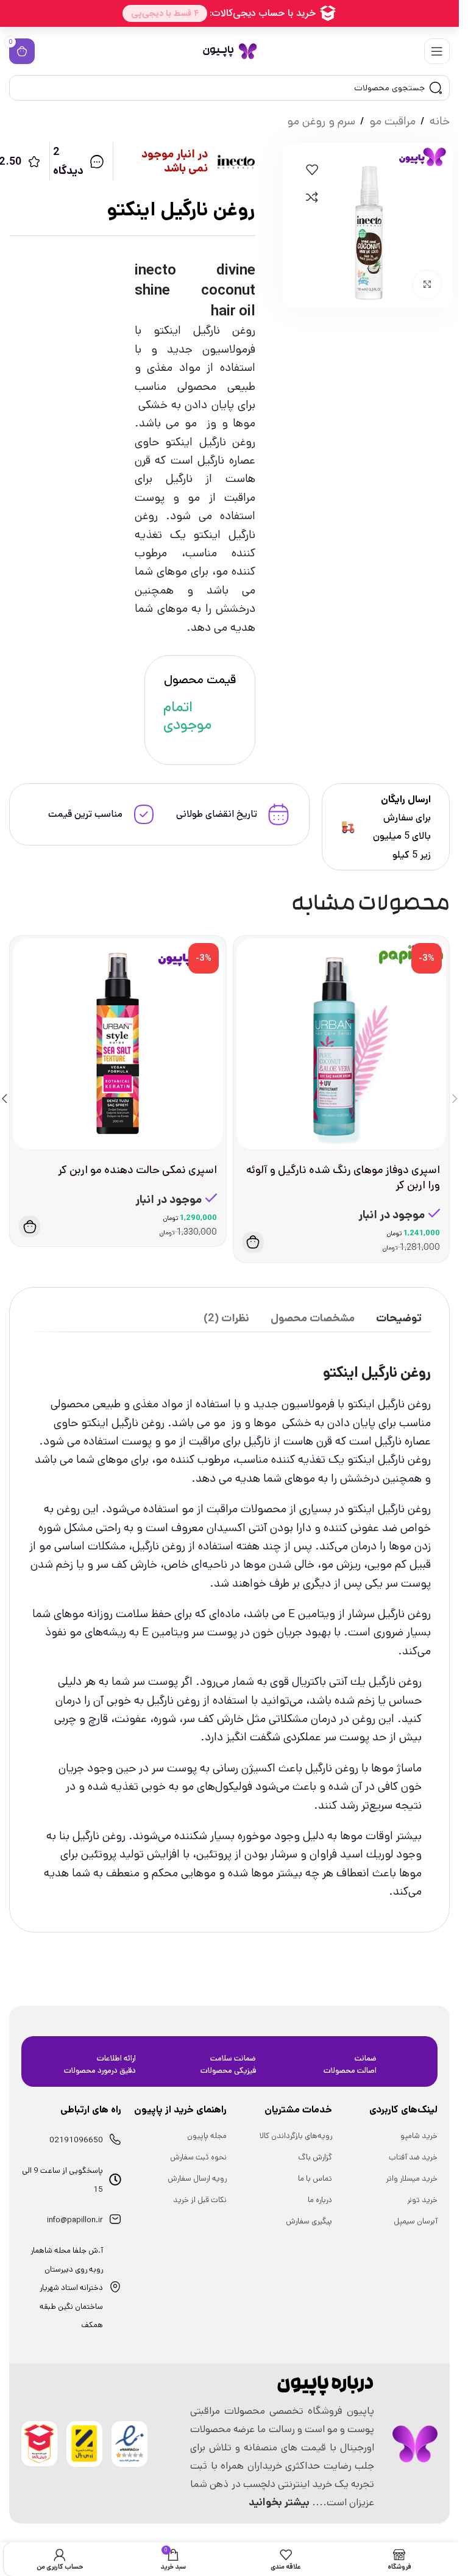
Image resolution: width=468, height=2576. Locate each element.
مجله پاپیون (207, 2136)
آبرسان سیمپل (416, 2221)
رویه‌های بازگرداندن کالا (296, 2136)
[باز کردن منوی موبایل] (437, 51)
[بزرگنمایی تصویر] (427, 285)
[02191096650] (115, 2139)
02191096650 (76, 2140)
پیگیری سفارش (309, 2221)
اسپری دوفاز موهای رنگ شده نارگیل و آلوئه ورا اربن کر (343, 1178)
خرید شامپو (419, 2136)
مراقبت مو (392, 121)
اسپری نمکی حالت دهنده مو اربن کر (137, 1170)
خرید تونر (422, 2200)
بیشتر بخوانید (279, 2502)
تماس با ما (315, 2179)
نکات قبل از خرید (200, 2200)
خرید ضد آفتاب (413, 2157)
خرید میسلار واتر (412, 2179)
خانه (440, 121)
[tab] (399, 1319)
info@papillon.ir (75, 2220)
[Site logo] (230, 51)
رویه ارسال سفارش (197, 2179)
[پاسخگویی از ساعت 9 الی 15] (115, 2180)
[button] (253, 1242)
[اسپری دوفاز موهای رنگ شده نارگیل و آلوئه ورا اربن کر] (342, 1044)
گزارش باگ (315, 2157)
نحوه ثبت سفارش (198, 2157)
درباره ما (320, 2200)
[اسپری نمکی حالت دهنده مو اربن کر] (118, 1044)
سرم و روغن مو (321, 121)
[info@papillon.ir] (115, 2219)
